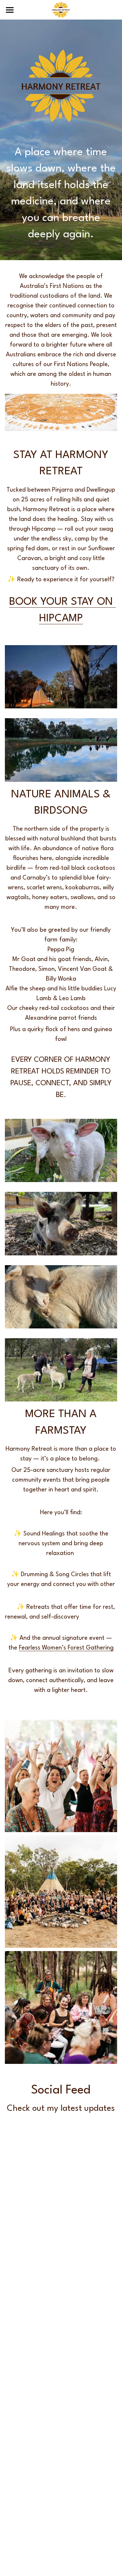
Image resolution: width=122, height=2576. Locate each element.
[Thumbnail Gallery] (61, 677)
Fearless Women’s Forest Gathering (66, 1648)
